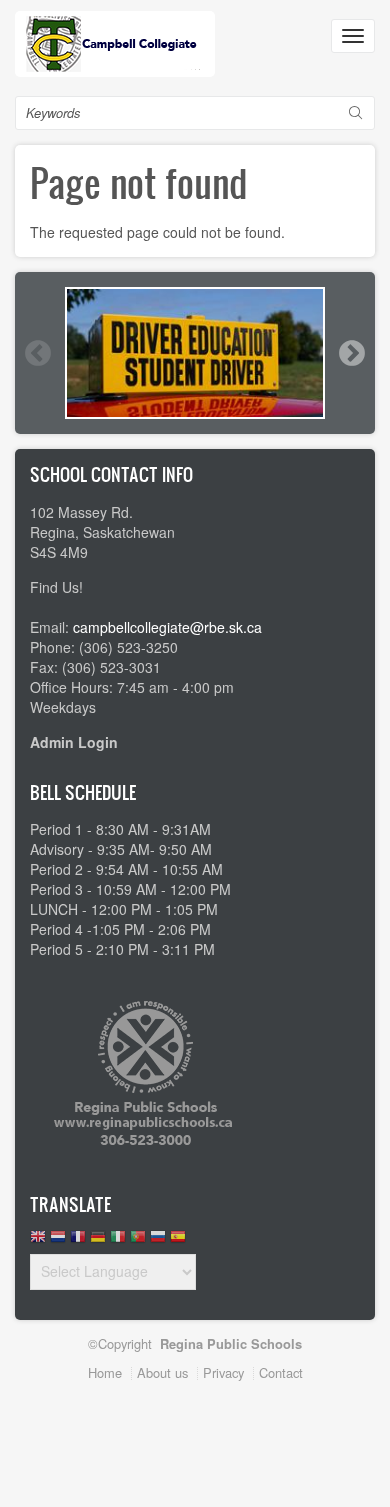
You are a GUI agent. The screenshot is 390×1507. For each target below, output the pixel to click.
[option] (195, 353)
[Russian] (158, 1241)
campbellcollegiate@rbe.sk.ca (167, 627)
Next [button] (351, 353)
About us (162, 1372)
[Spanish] (178, 1241)
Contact (281, 1372)
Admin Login (74, 742)
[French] (78, 1241)
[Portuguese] (138, 1241)
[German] (98, 1241)
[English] (38, 1241)
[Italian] (118, 1241)
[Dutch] (58, 1241)
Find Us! (56, 587)
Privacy (223, 1372)
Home (105, 1372)
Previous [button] (37, 353)
